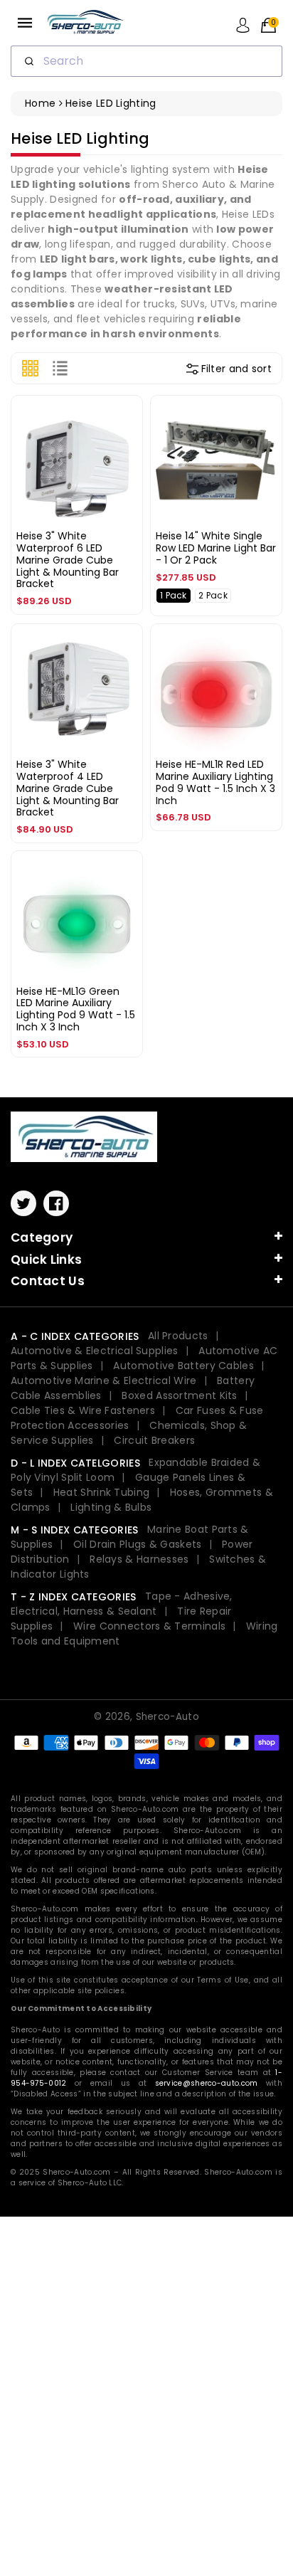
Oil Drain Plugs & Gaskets (138, 1544)
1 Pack (174, 595)
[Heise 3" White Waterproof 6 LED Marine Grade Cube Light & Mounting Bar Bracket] (77, 461)
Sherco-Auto (167, 1717)
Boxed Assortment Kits (179, 1395)
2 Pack (213, 595)
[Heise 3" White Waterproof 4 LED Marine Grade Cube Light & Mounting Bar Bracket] (77, 690)
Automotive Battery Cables (183, 1366)
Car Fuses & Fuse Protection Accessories (137, 1418)
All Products (178, 1336)
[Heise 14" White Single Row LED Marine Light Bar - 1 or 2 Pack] (216, 461)
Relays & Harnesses (139, 1559)
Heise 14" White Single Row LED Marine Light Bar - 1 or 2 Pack (216, 548)
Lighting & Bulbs (111, 1507)
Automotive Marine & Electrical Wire (104, 1381)
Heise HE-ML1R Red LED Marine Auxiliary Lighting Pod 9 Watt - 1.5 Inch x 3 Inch (215, 782)
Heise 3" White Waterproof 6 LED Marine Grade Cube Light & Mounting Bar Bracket (68, 560)
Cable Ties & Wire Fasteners (83, 1410)
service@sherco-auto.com (207, 2083)
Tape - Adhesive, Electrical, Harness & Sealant (122, 1604)
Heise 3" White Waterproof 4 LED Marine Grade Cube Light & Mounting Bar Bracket (68, 788)
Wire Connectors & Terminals (149, 1626)
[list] (60, 368)
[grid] (30, 368)
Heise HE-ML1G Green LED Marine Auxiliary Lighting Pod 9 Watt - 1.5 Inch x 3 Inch (76, 1009)
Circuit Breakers (154, 1440)
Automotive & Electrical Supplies (95, 1351)
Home (40, 103)
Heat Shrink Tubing (101, 1492)
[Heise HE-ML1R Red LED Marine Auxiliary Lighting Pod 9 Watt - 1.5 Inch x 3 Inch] (216, 690)
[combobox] (146, 61)
